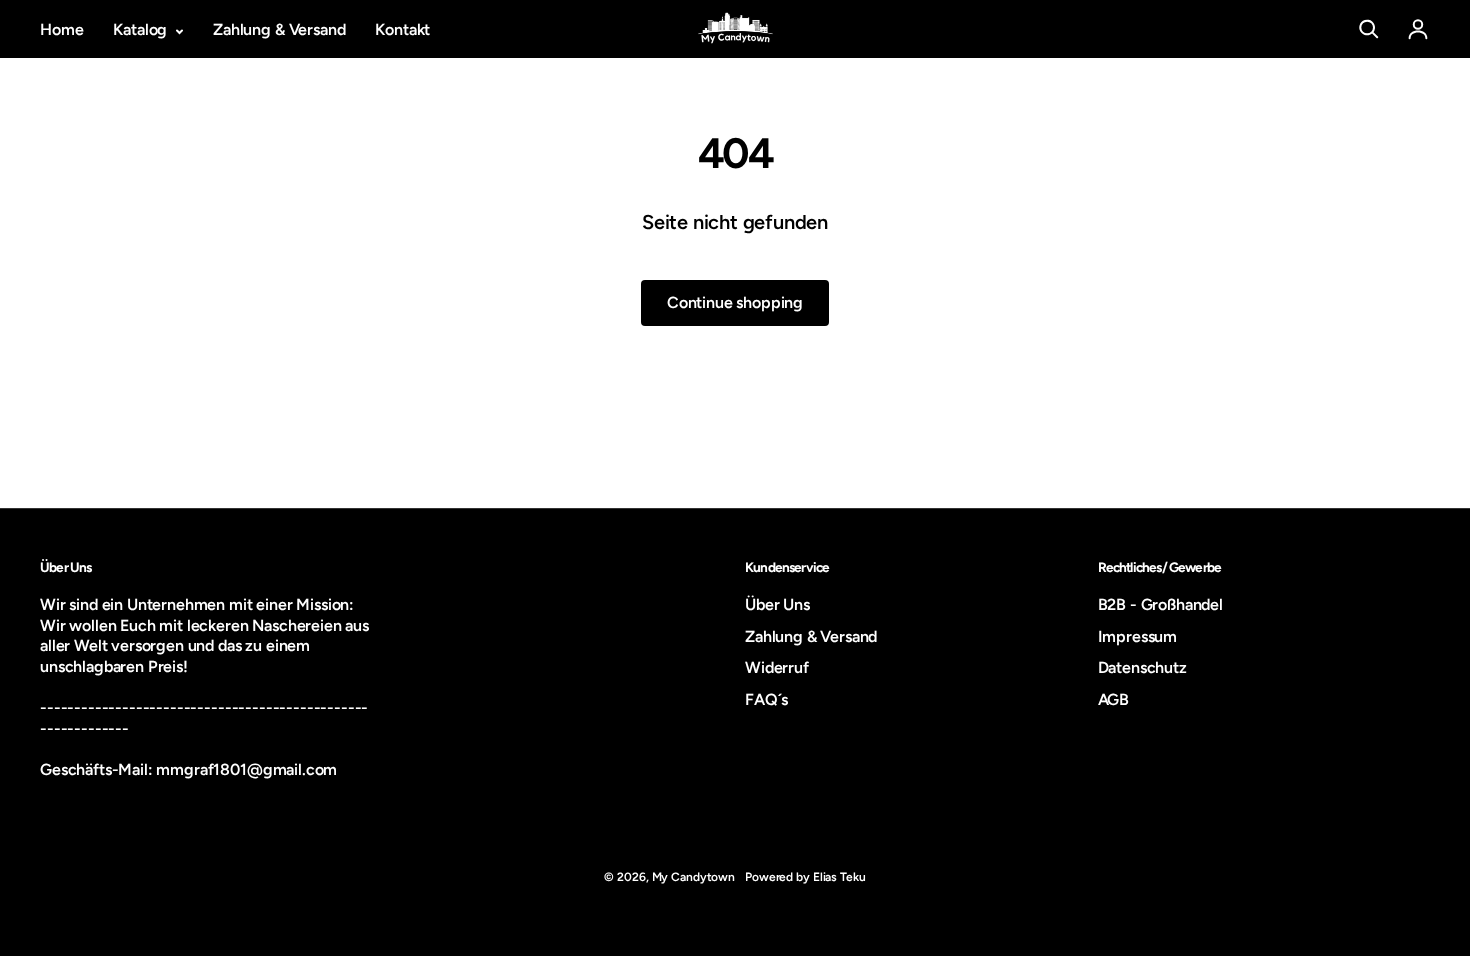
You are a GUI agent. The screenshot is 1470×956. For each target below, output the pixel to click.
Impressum (1138, 636)
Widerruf (777, 667)
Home (61, 29)
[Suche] (1369, 29)
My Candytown (694, 877)
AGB (1114, 699)
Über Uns (777, 604)
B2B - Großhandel (1160, 604)
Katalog (142, 29)
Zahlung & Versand (279, 29)
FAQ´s (766, 699)
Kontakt (402, 29)
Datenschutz (1142, 667)
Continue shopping (735, 302)
